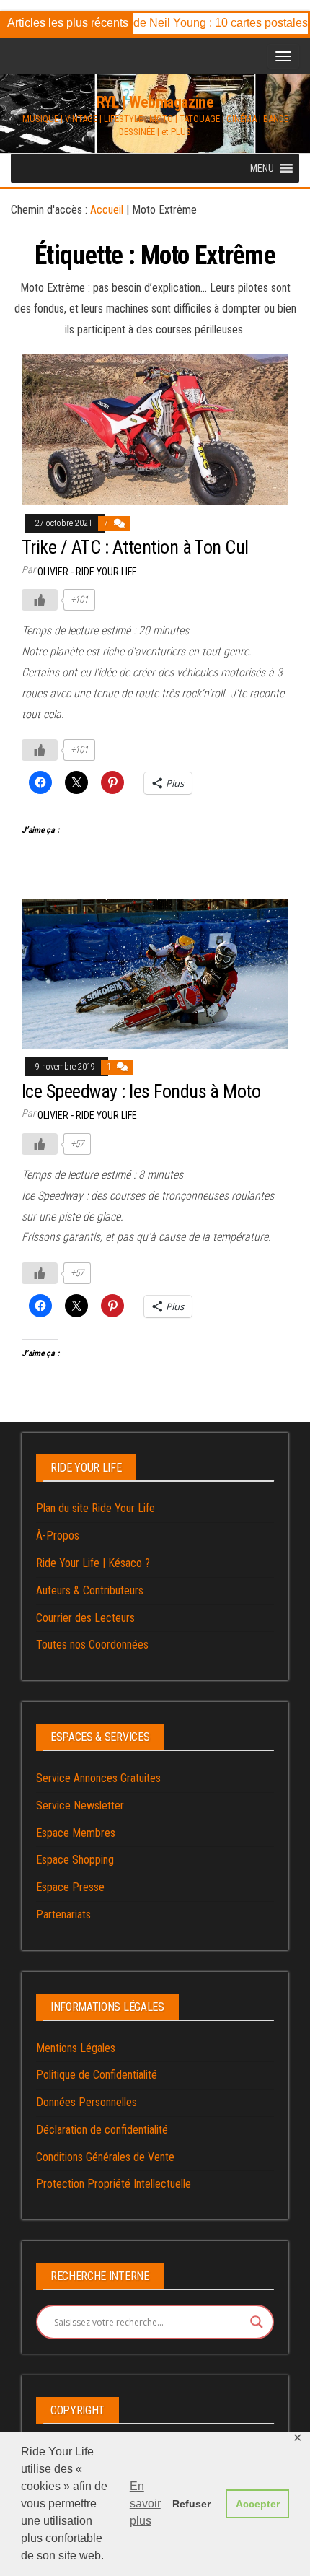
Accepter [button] (258, 2504)
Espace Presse (70, 1887)
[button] (262, 168)
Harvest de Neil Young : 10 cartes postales (187, 23)
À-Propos (58, 1536)
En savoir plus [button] (145, 2503)
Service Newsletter (80, 1806)
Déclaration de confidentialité (102, 2130)
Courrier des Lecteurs (85, 1618)
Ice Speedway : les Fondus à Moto (141, 1091)
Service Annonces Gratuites (98, 1778)
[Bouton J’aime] (40, 600)
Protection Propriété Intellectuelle (114, 2184)
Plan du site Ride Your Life (96, 1508)
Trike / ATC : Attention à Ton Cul (135, 547)
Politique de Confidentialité (97, 2075)
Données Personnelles (87, 2102)
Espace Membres (76, 1833)
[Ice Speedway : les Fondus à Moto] (155, 973)
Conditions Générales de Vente (105, 2157)
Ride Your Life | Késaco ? (93, 1563)
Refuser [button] (191, 2504)
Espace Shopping (75, 1860)
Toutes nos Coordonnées (92, 1645)
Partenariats (63, 1914)
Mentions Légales (76, 2048)
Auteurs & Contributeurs (90, 1590)
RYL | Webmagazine (155, 102)
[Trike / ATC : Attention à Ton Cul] (155, 429)
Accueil (107, 210)
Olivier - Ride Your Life (87, 572)
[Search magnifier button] (257, 2322)
